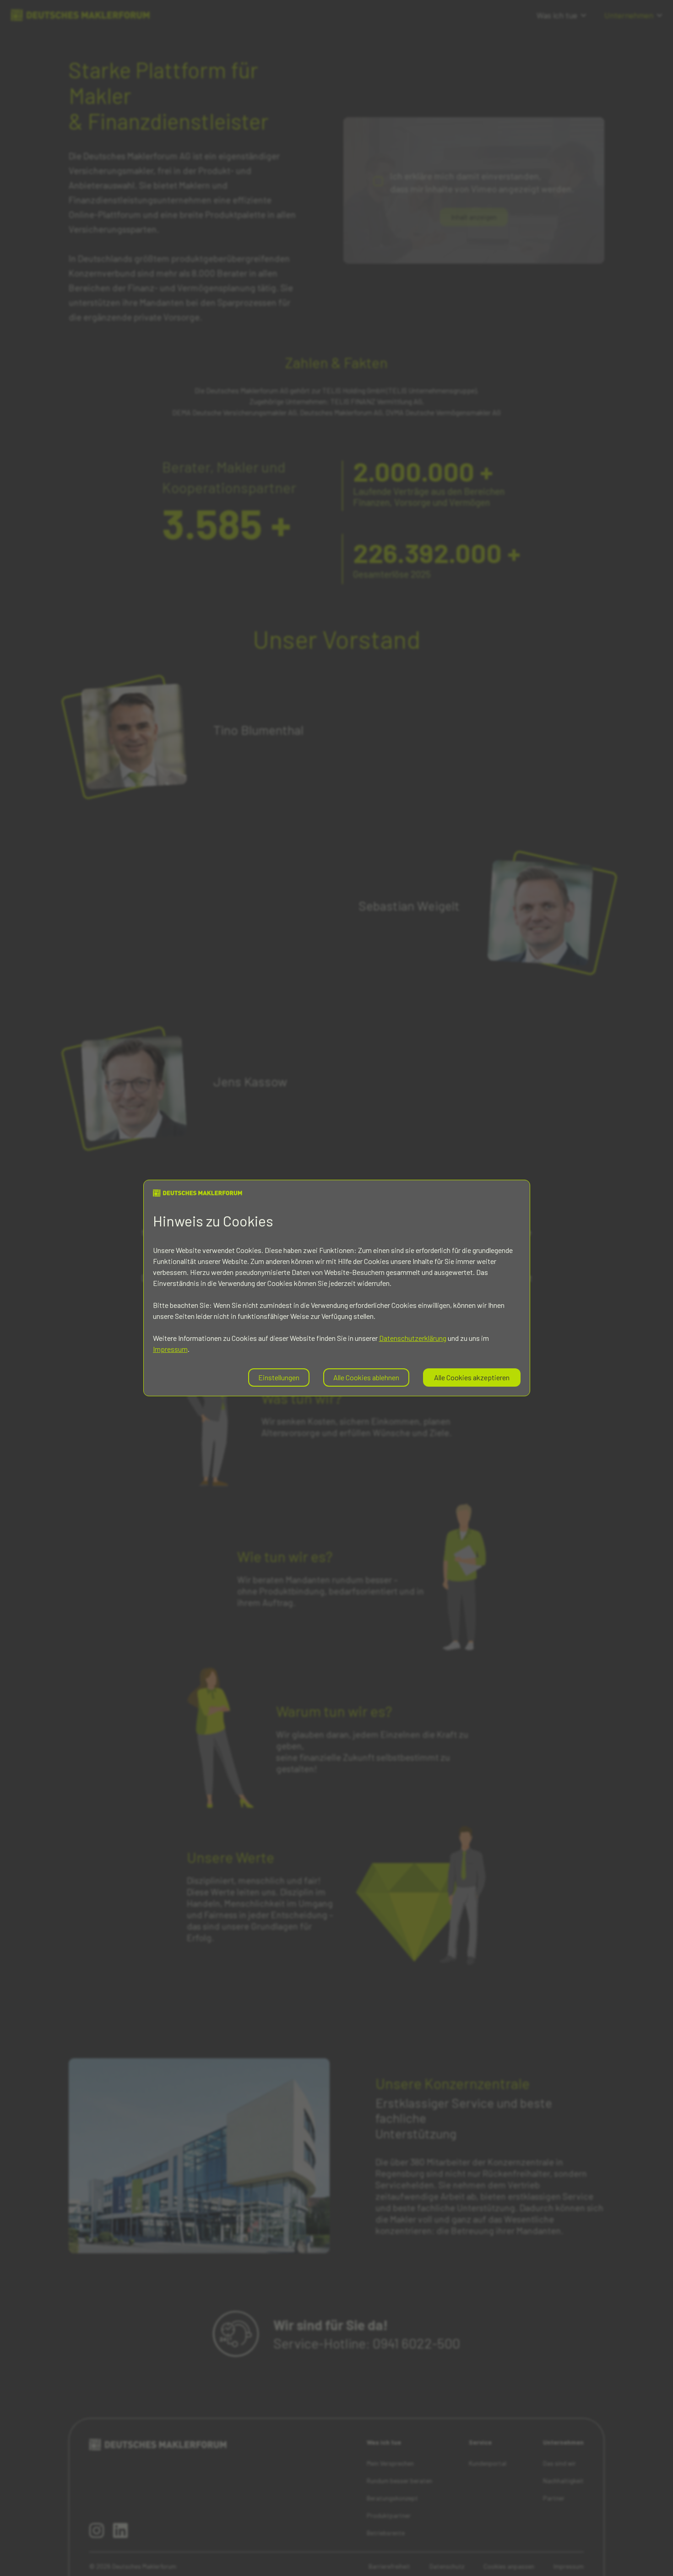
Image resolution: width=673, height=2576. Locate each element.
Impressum (170, 1349)
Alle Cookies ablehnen (366, 1377)
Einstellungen (279, 1377)
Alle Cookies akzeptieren (472, 1377)
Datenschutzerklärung (413, 1338)
